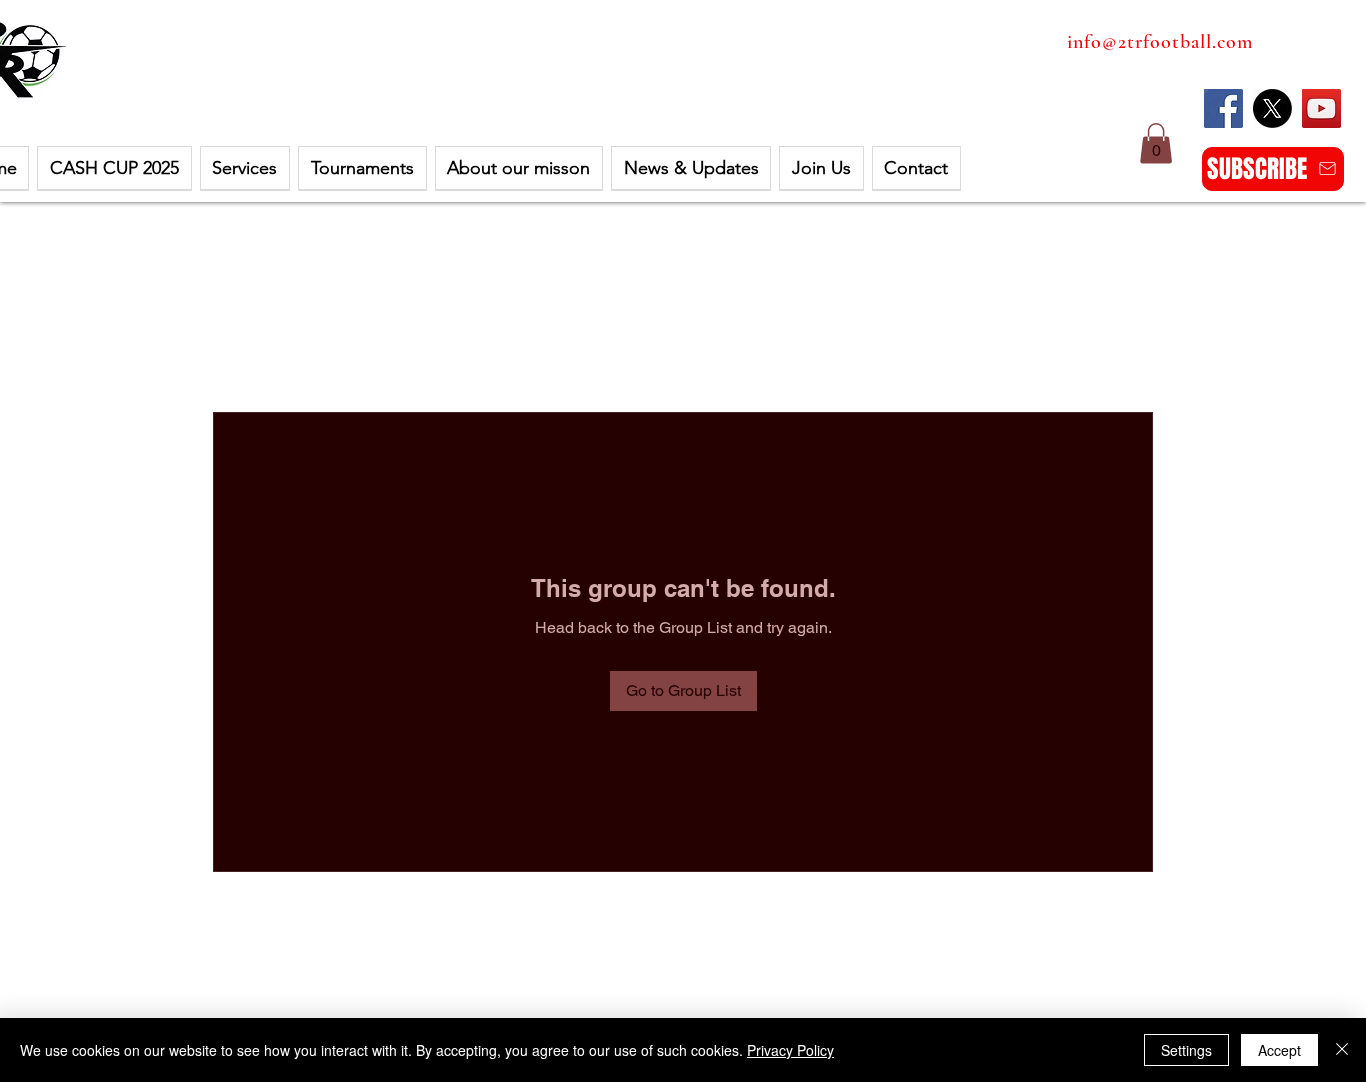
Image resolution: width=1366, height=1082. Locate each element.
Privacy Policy (790, 1050)
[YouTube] (1321, 108)
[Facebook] (1223, 108)
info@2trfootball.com (1160, 42)
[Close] (1342, 1050)
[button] (114, 168)
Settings (1186, 1050)
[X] (1272, 108)
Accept (1279, 1050)
